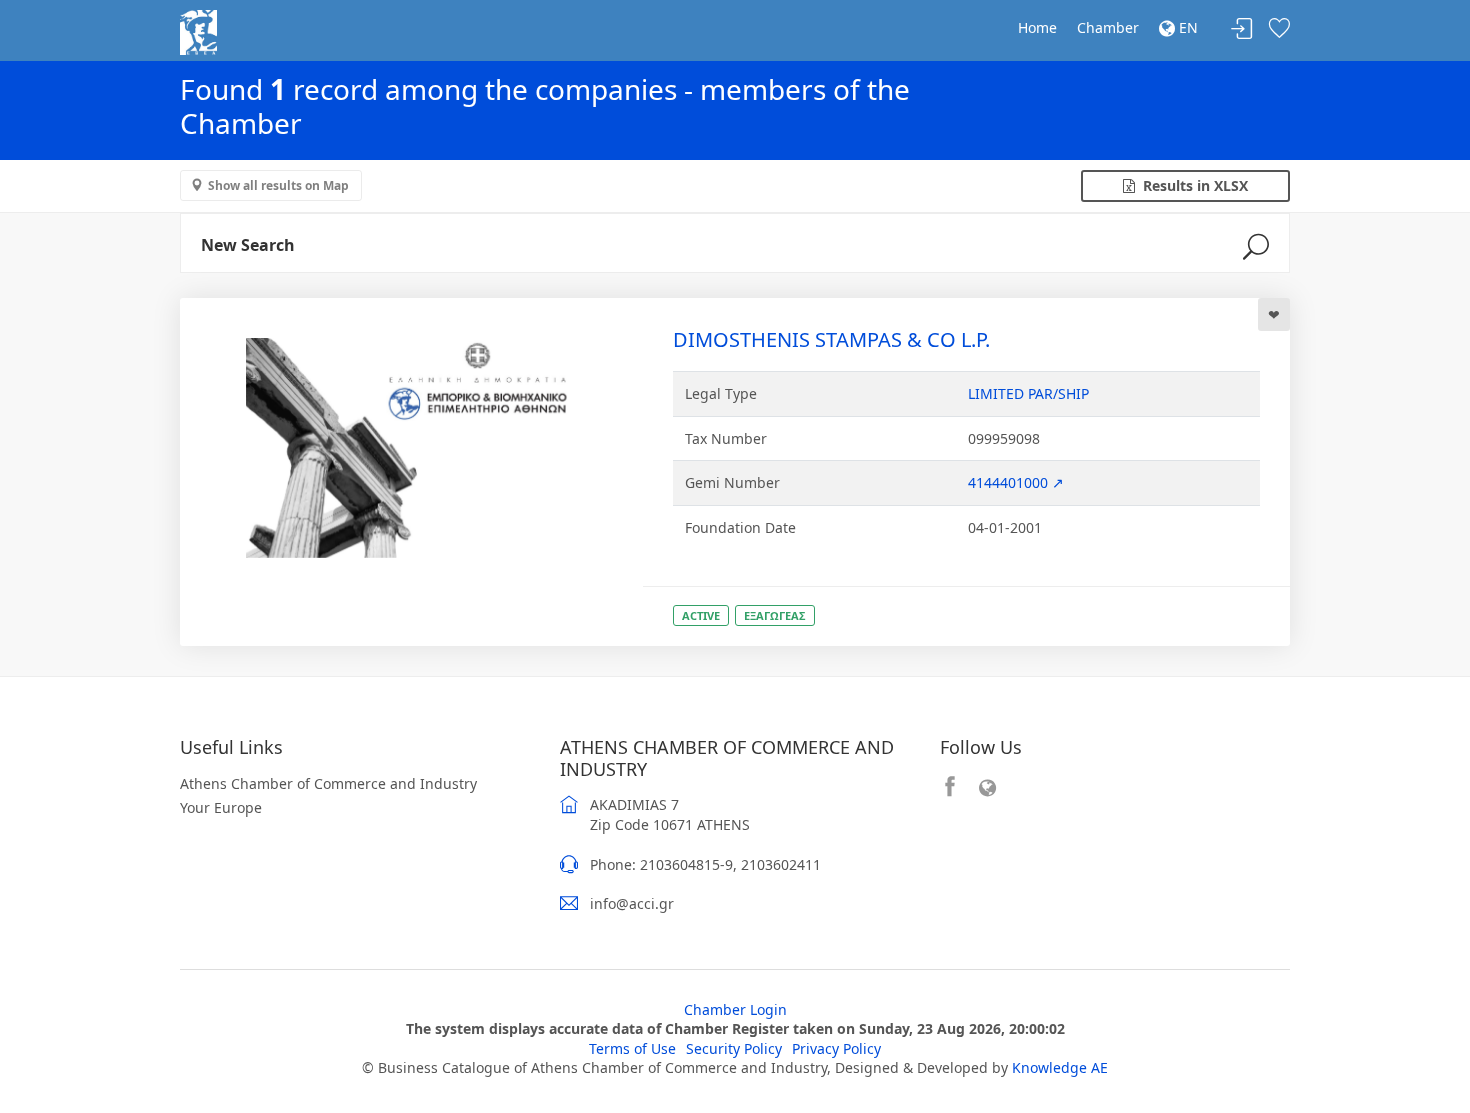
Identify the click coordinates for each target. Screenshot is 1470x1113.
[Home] (198, 30)
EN (1186, 27)
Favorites (1279, 29)
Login (1242, 29)
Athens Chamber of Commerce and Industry (328, 783)
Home (1037, 27)
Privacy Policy (836, 1048)
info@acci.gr (632, 903)
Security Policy (734, 1048)
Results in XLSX (1191, 185)
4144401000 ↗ (1016, 482)
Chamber (1108, 27)
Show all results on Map (278, 185)
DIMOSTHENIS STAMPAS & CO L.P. (831, 339)
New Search (248, 245)
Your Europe (221, 807)
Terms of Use (632, 1048)
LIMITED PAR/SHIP (1028, 393)
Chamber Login (735, 1009)
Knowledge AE (1060, 1067)
